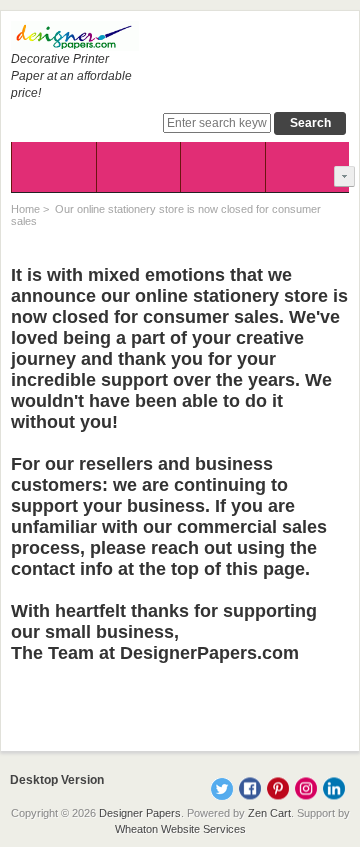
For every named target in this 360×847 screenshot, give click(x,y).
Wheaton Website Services (180, 829)
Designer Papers (140, 813)
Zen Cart (269, 813)
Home (25, 209)
